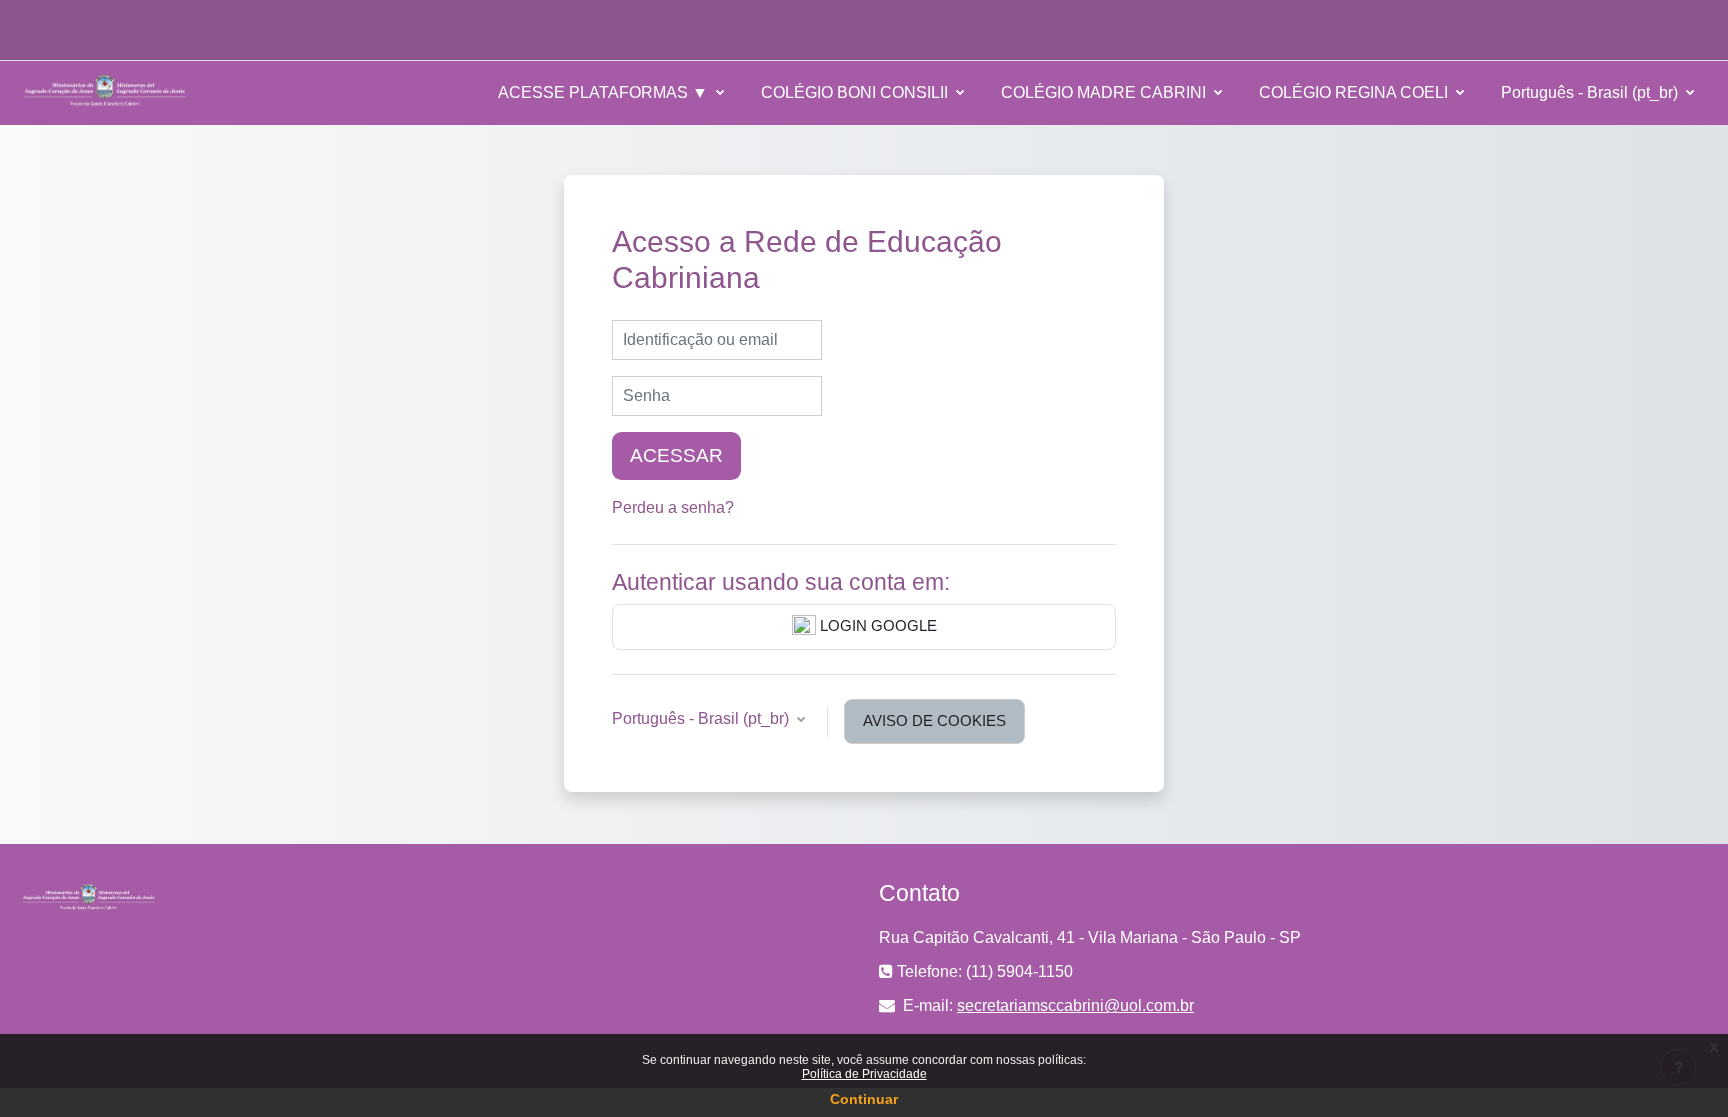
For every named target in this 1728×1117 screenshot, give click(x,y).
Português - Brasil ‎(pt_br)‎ (1591, 92)
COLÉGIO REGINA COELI (1355, 92)
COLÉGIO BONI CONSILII (856, 92)
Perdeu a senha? (673, 507)
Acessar (676, 455)
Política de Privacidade (864, 1074)
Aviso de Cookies (934, 720)
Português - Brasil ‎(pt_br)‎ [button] (702, 718)
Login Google (876, 625)
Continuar (864, 1099)
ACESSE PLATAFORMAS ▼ (605, 92)
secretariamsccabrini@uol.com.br (1075, 1005)
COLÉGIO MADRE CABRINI (1105, 92)
